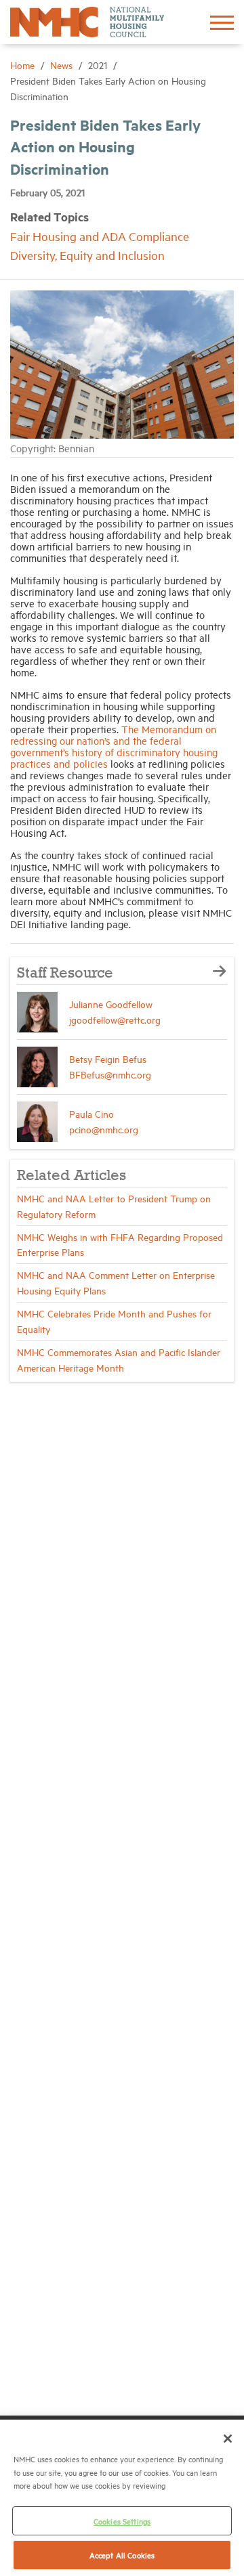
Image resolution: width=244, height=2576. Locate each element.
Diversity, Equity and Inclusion (87, 255)
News (63, 65)
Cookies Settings (122, 2521)
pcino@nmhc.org (104, 1129)
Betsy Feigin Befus (108, 1058)
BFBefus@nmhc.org (110, 1074)
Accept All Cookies (122, 2555)
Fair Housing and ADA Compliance (100, 236)
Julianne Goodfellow (111, 1004)
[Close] (228, 2439)
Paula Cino (91, 1113)
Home (24, 65)
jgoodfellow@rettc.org (115, 1019)
